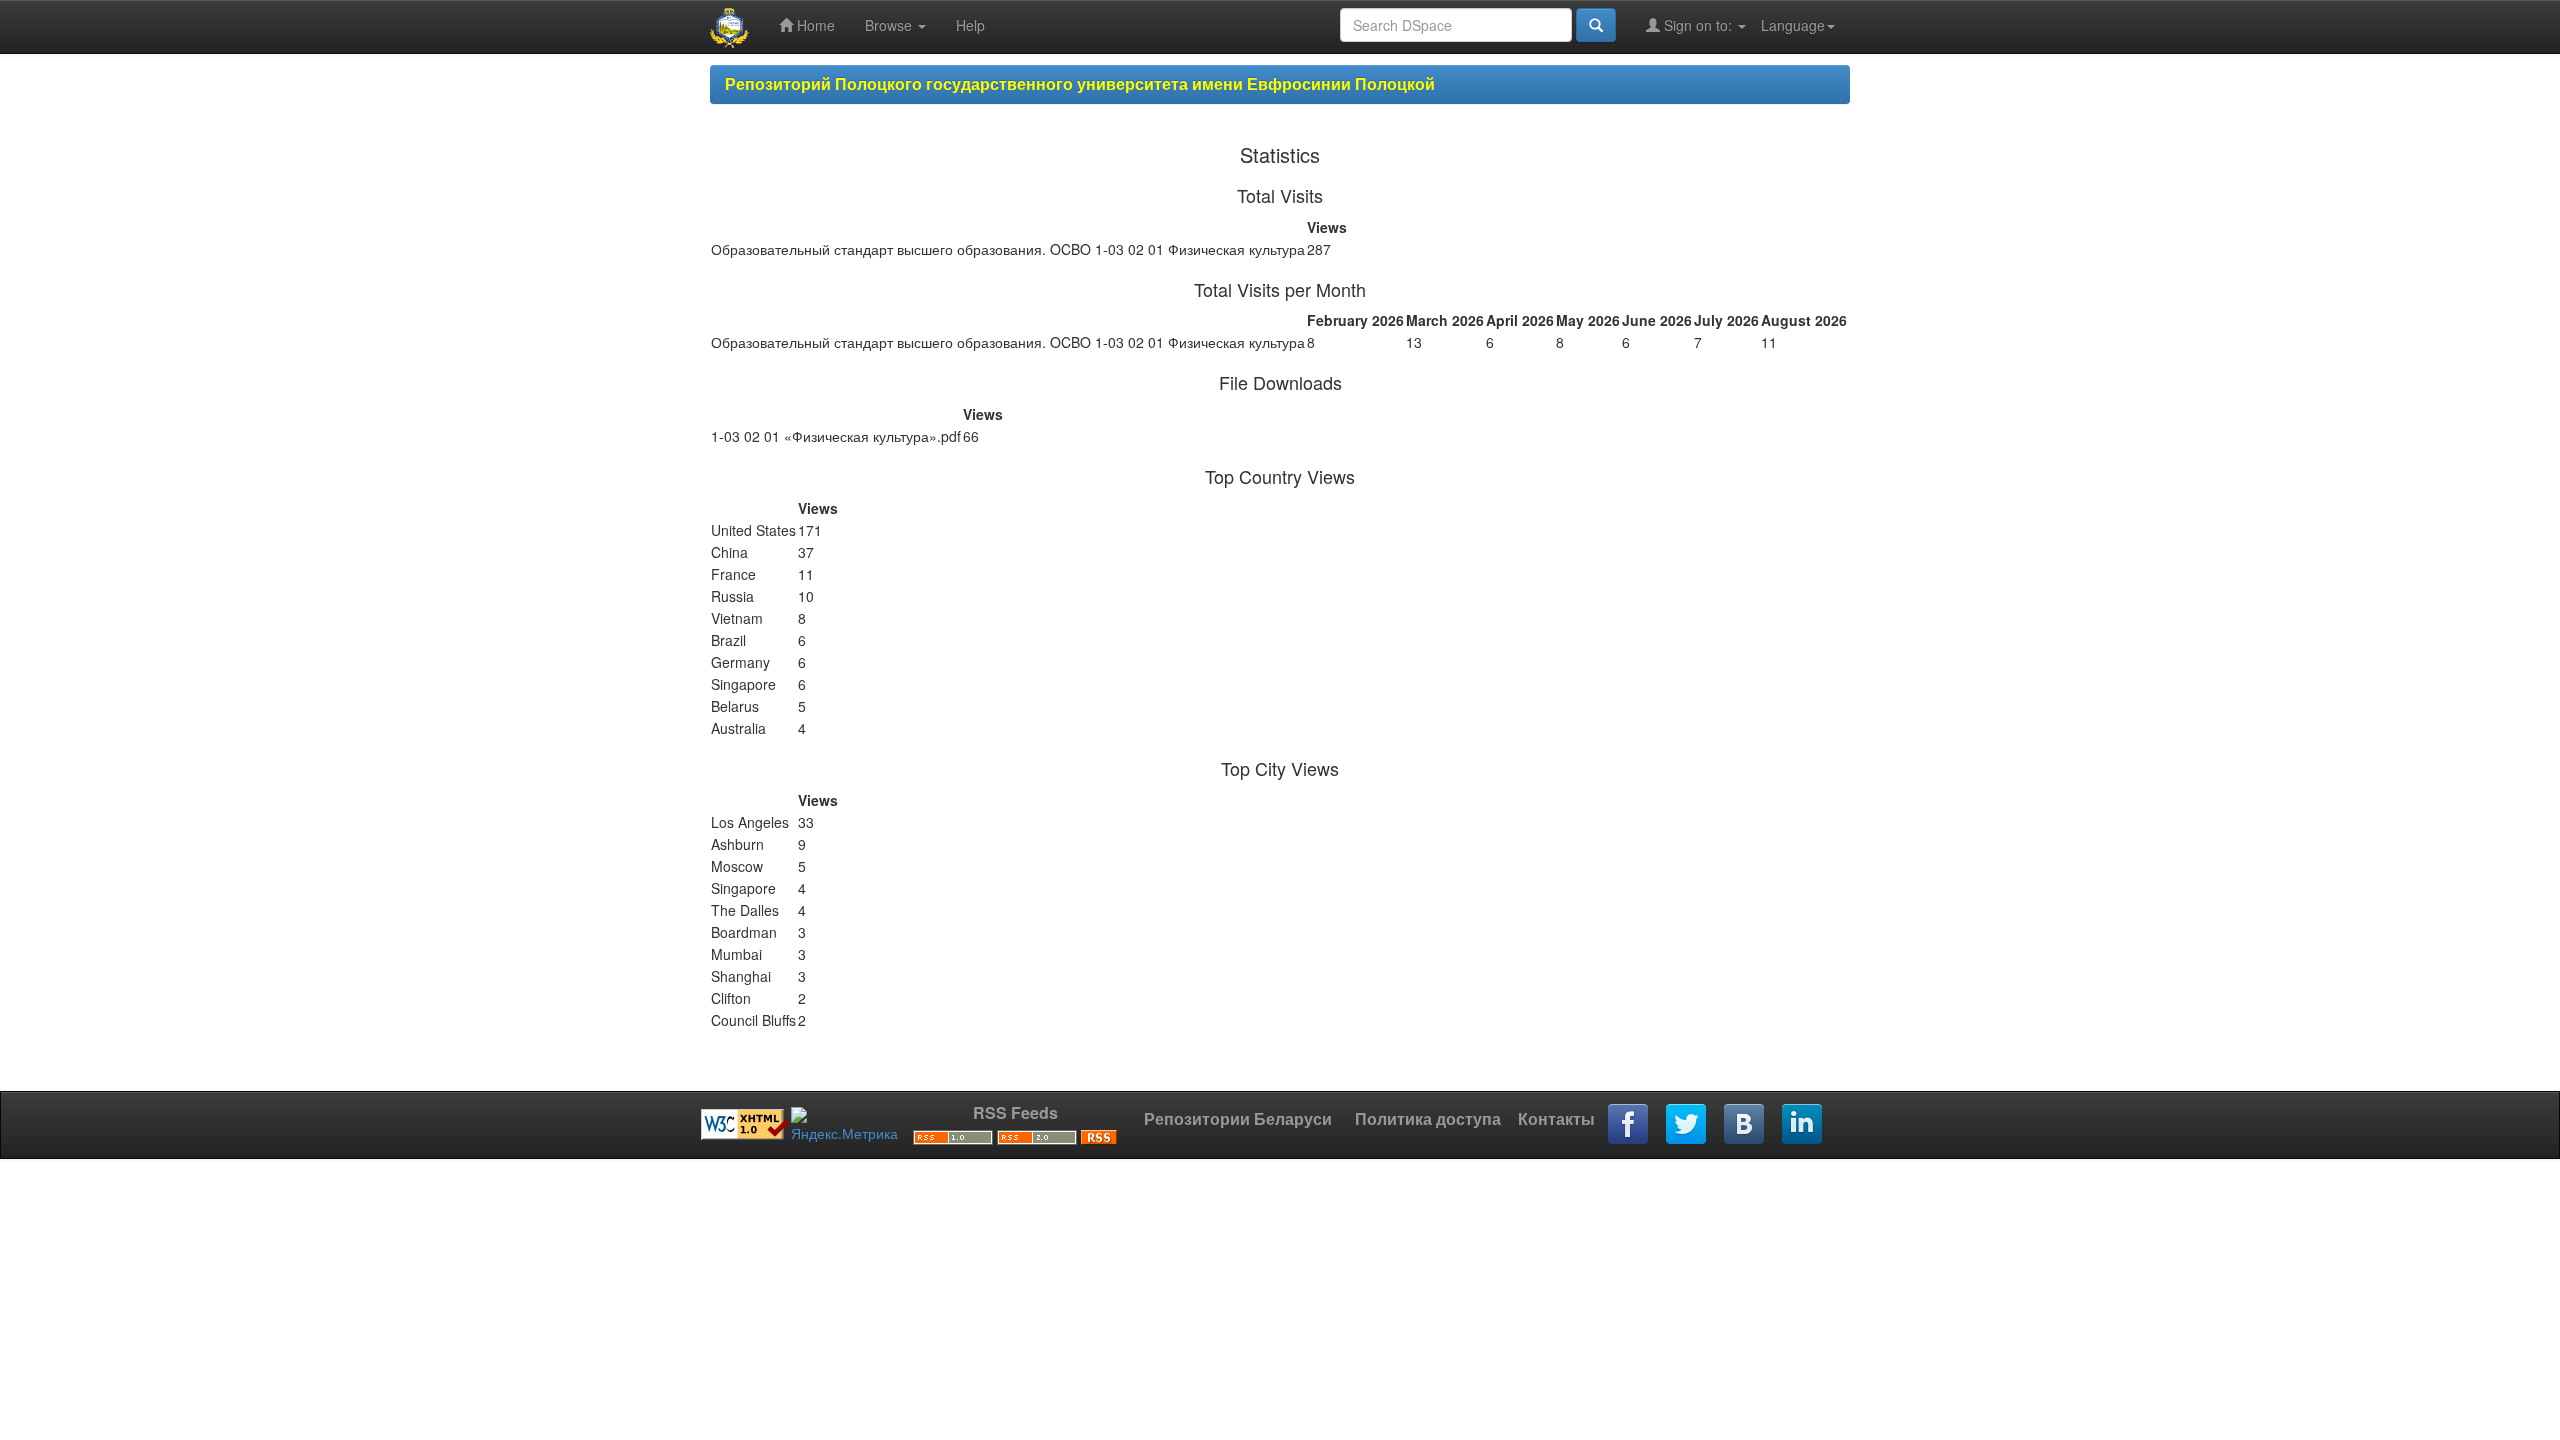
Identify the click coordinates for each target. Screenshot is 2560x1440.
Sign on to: (1698, 25)
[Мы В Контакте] (1745, 1125)
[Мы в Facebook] (1629, 1125)
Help (970, 25)
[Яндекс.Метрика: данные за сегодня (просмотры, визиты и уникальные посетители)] (844, 1125)
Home (814, 25)
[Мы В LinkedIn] (1803, 1125)
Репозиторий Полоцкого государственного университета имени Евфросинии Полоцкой (1080, 83)
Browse (890, 25)
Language (1793, 25)
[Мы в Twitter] (1687, 1125)
